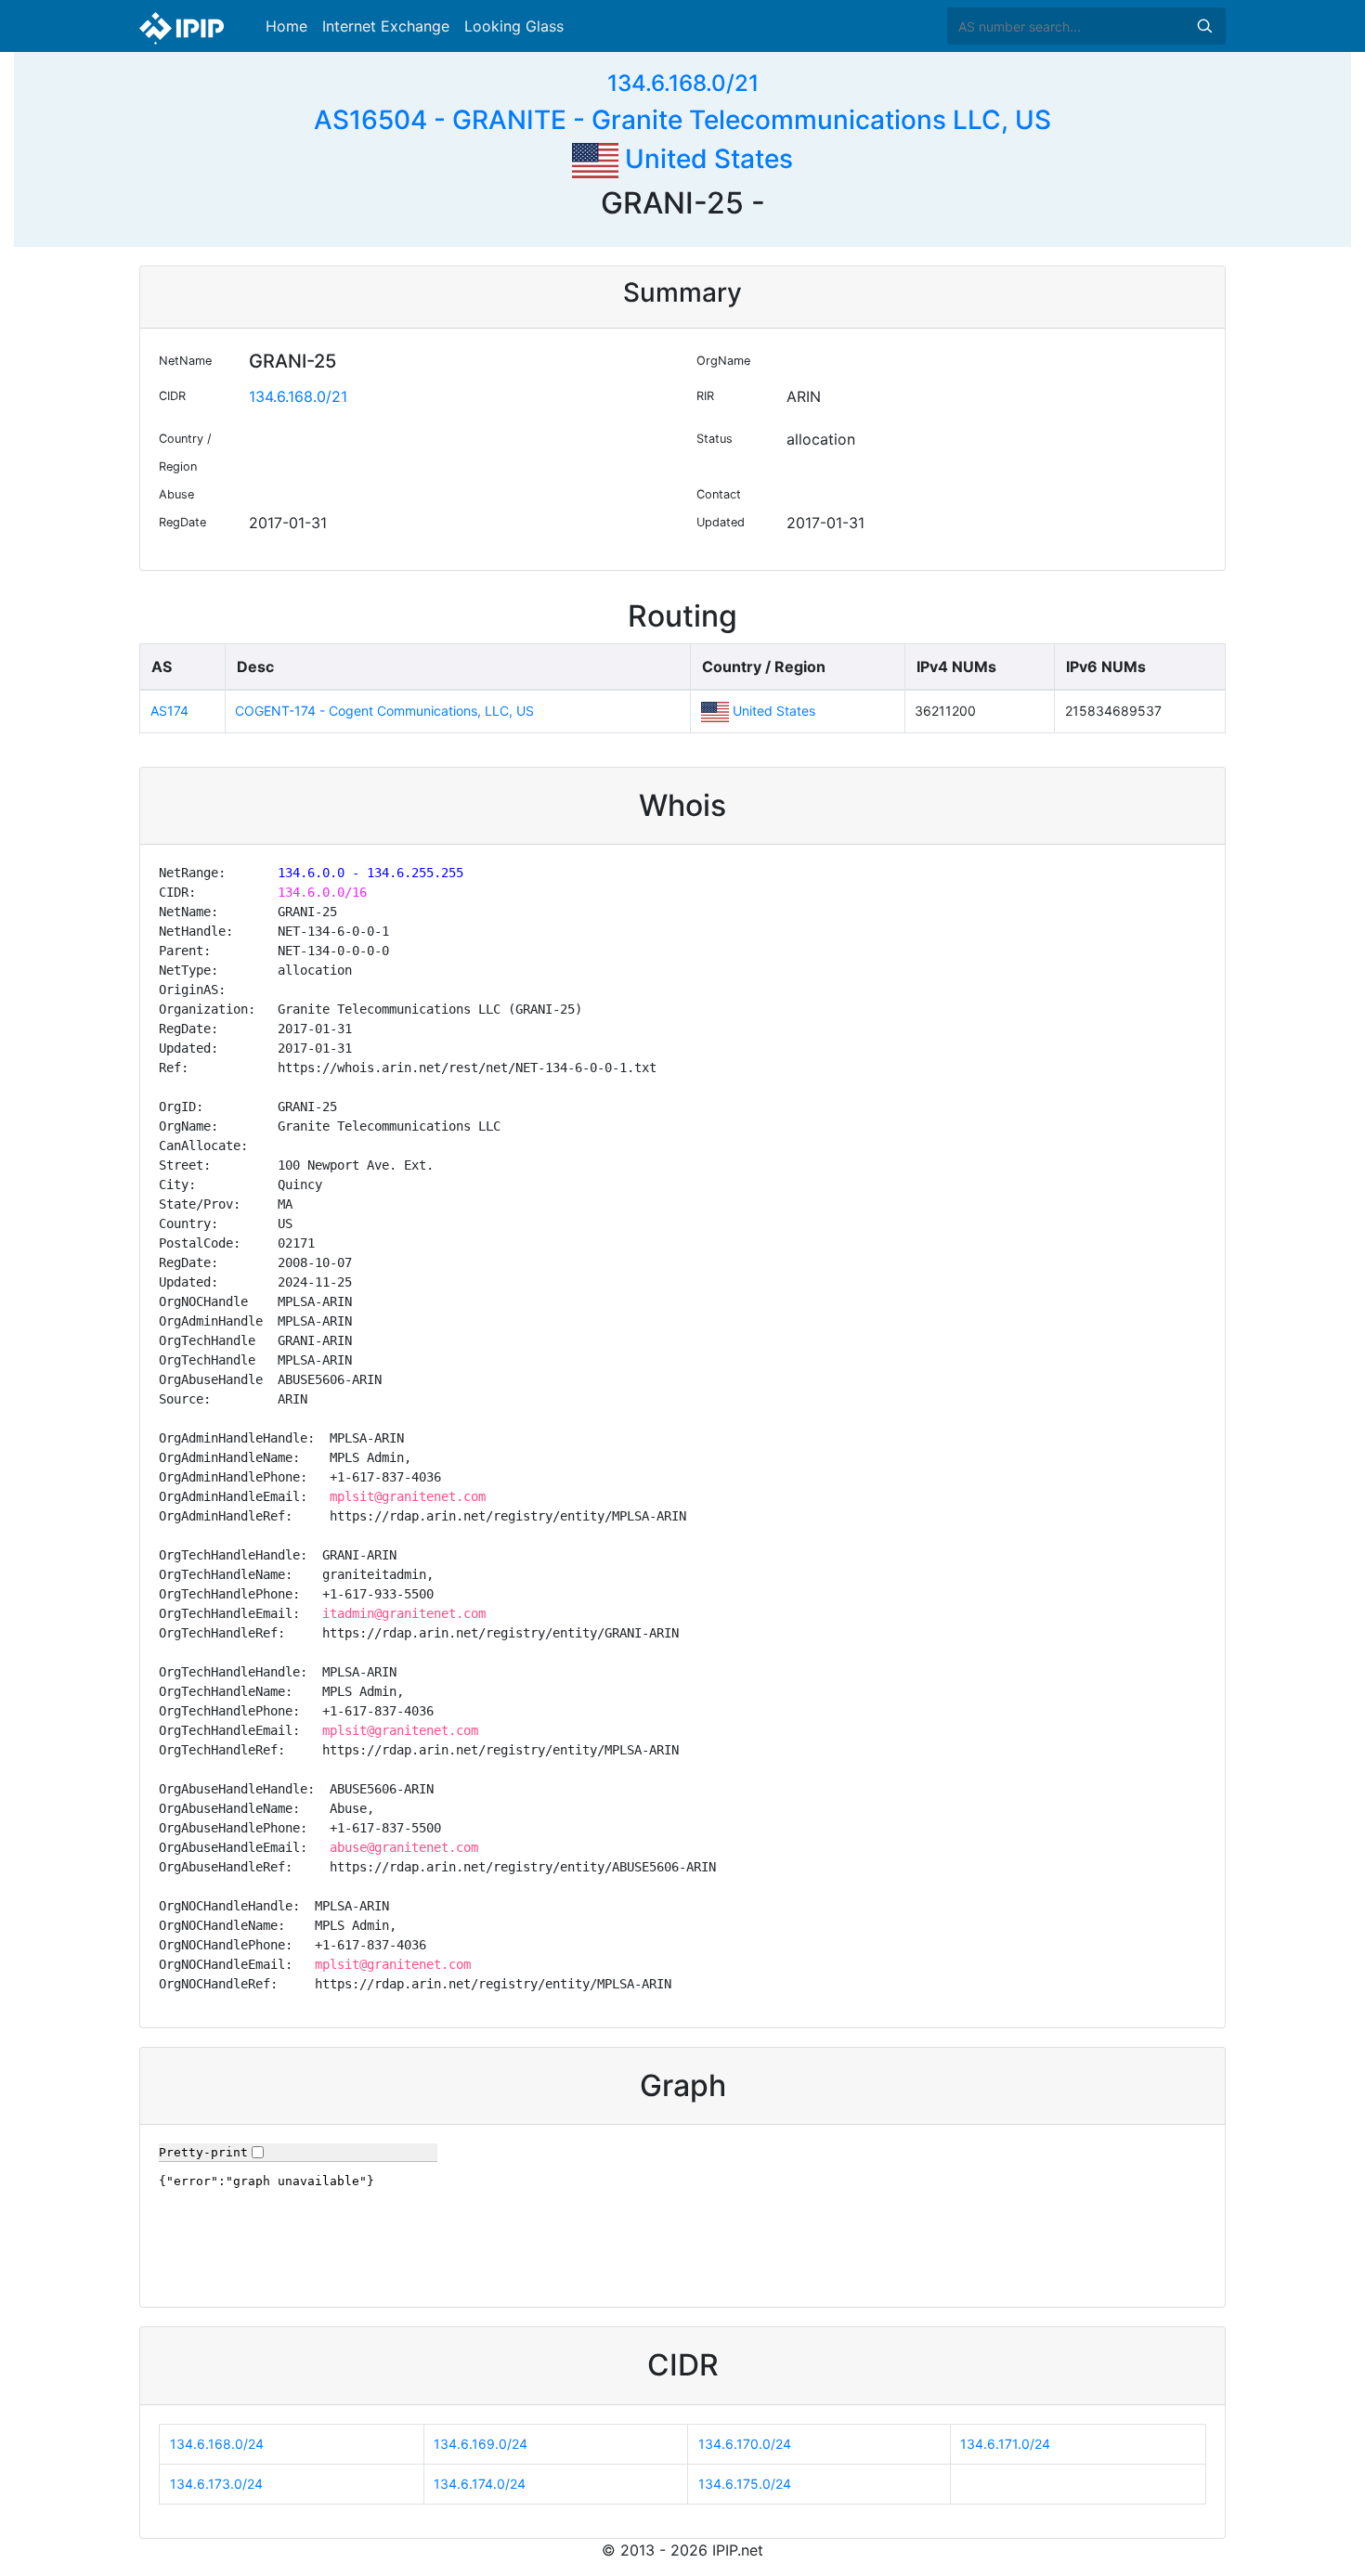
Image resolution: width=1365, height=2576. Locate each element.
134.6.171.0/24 (1005, 2444)
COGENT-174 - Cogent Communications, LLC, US (384, 711)
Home (286, 26)
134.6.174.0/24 (480, 2484)
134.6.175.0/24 (745, 2484)
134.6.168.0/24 (217, 2444)
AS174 (169, 711)
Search (1204, 26)
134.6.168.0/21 (683, 83)
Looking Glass (514, 26)
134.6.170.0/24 (745, 2444)
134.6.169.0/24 (481, 2444)
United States (706, 159)
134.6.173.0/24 (216, 2484)
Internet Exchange (386, 26)
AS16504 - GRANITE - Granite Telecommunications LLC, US (682, 120)
